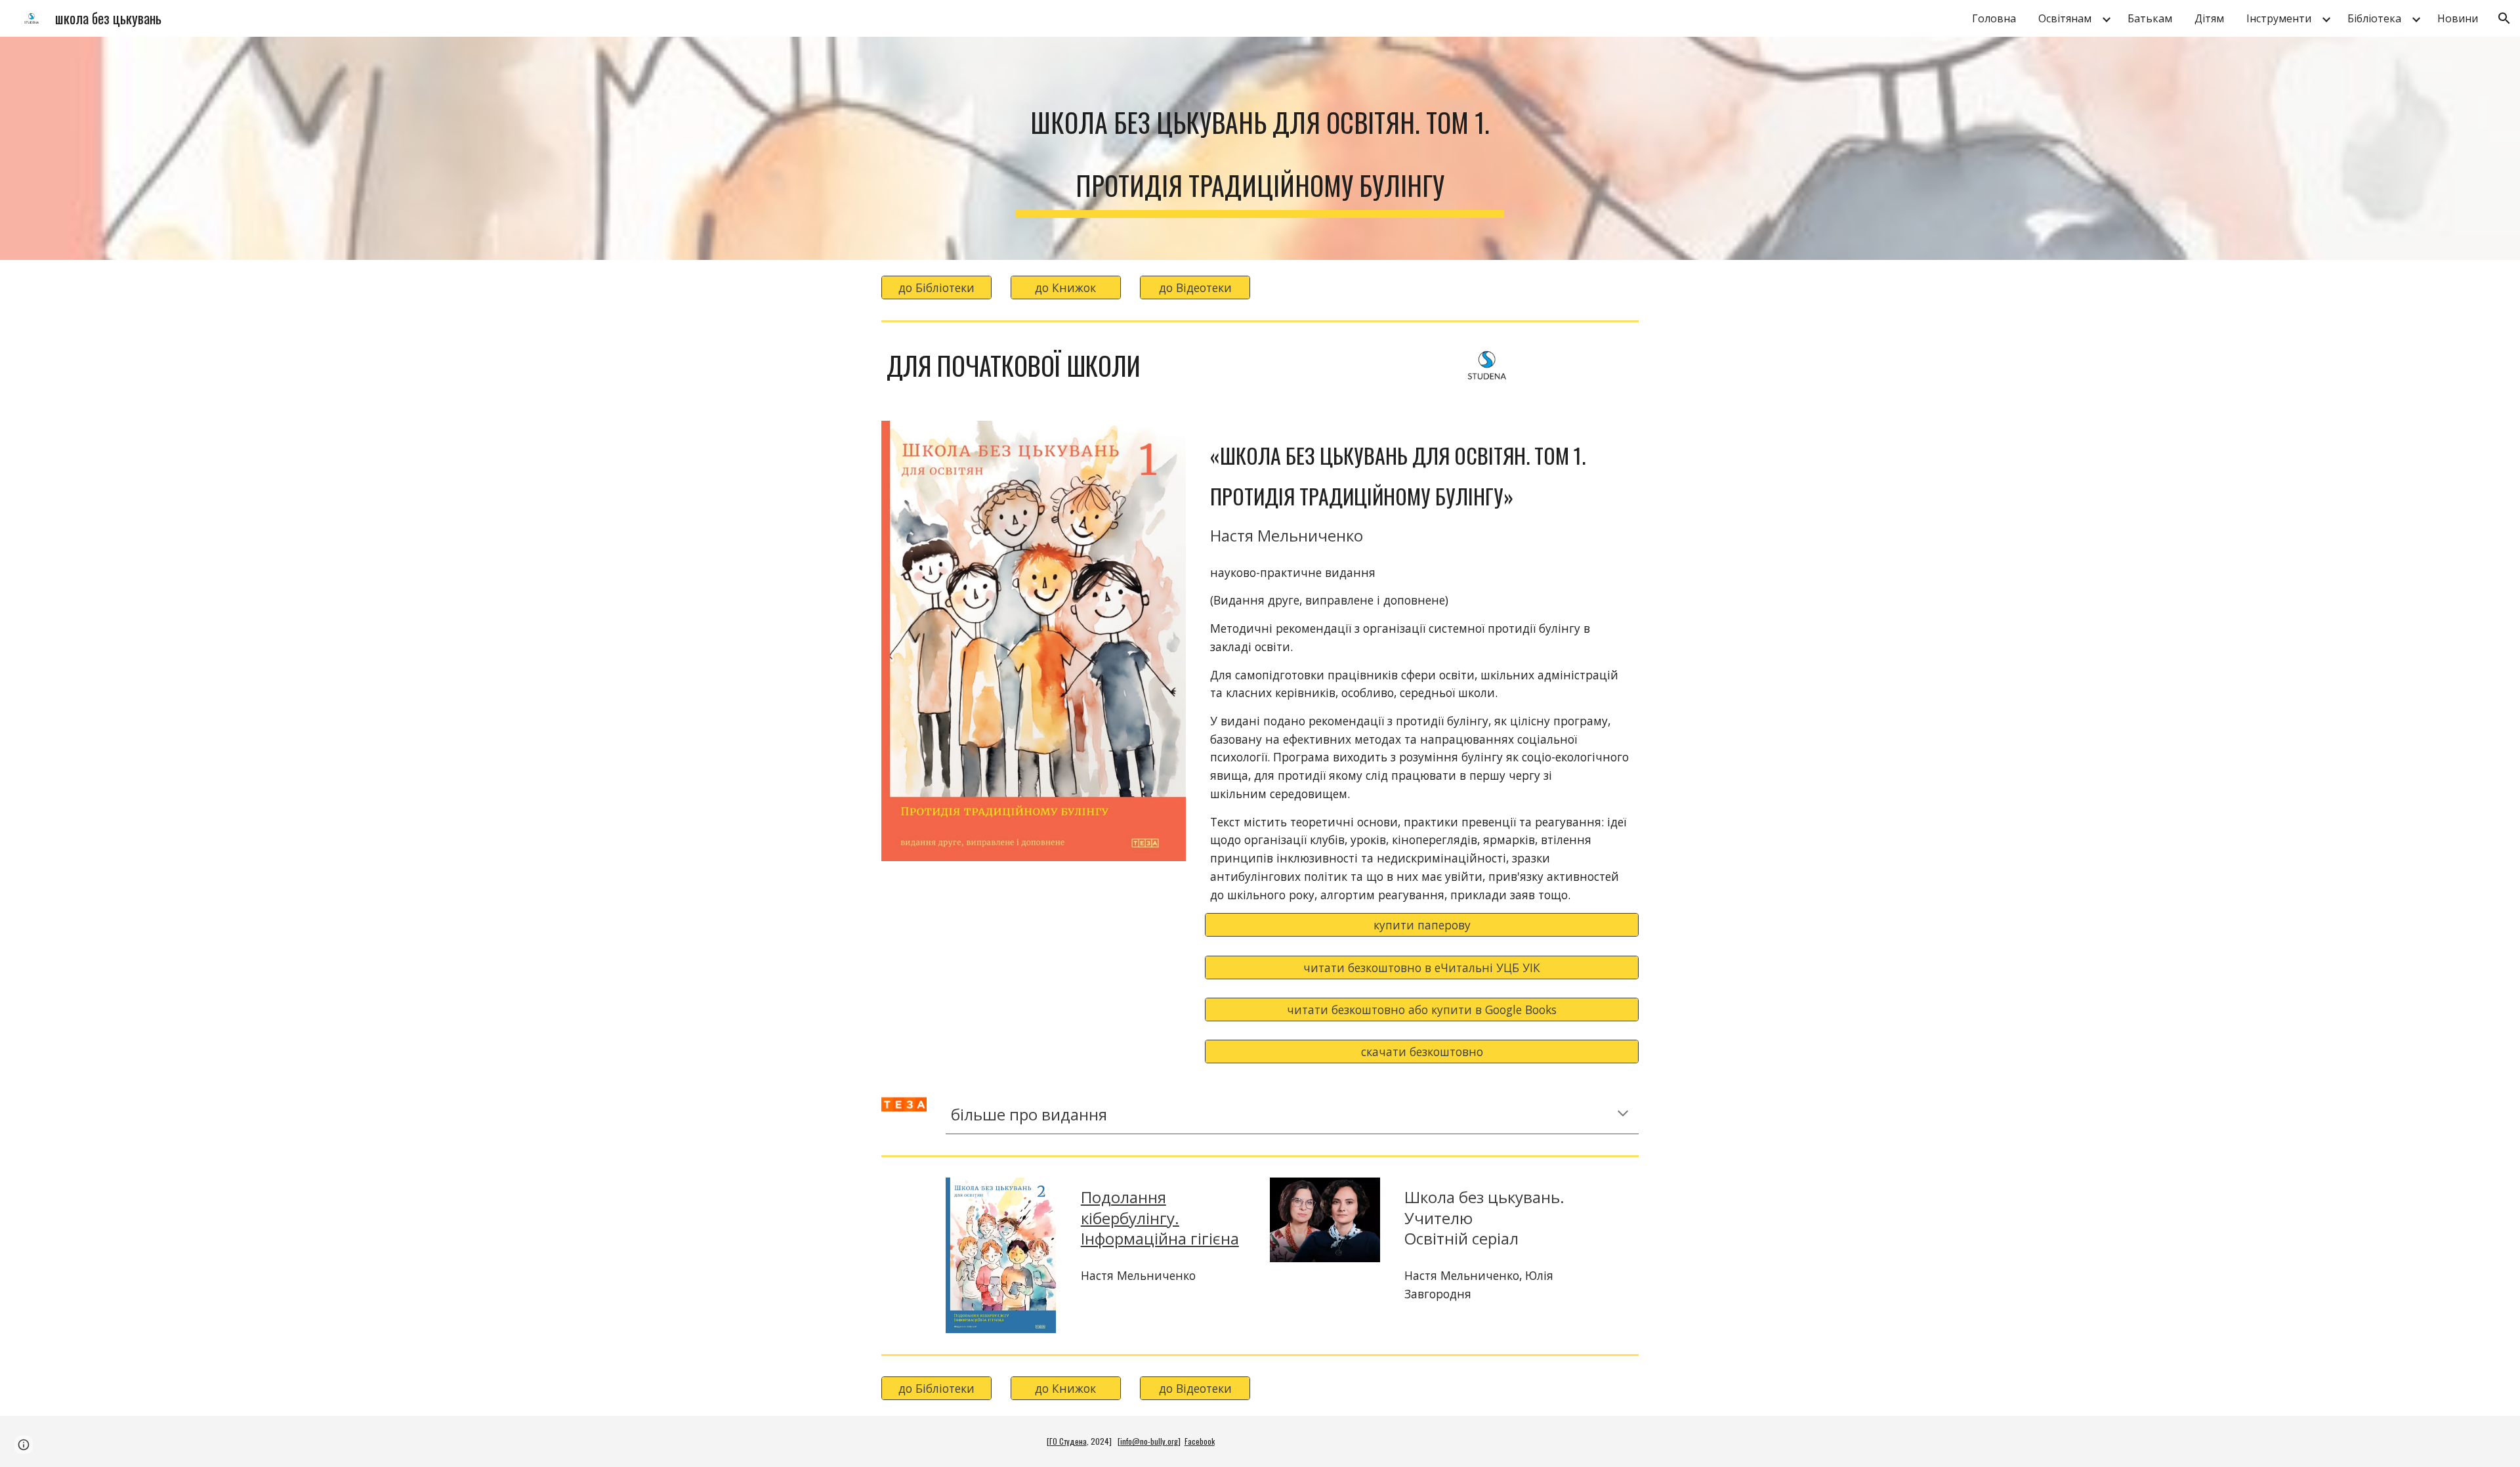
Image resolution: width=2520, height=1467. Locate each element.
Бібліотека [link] (2374, 18)
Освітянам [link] (2065, 18)
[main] (1260, 148)
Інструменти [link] (2279, 18)
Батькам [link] (2150, 18)
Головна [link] (1994, 18)
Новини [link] (2458, 18)
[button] (2504, 18)
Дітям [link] (2209, 18)
